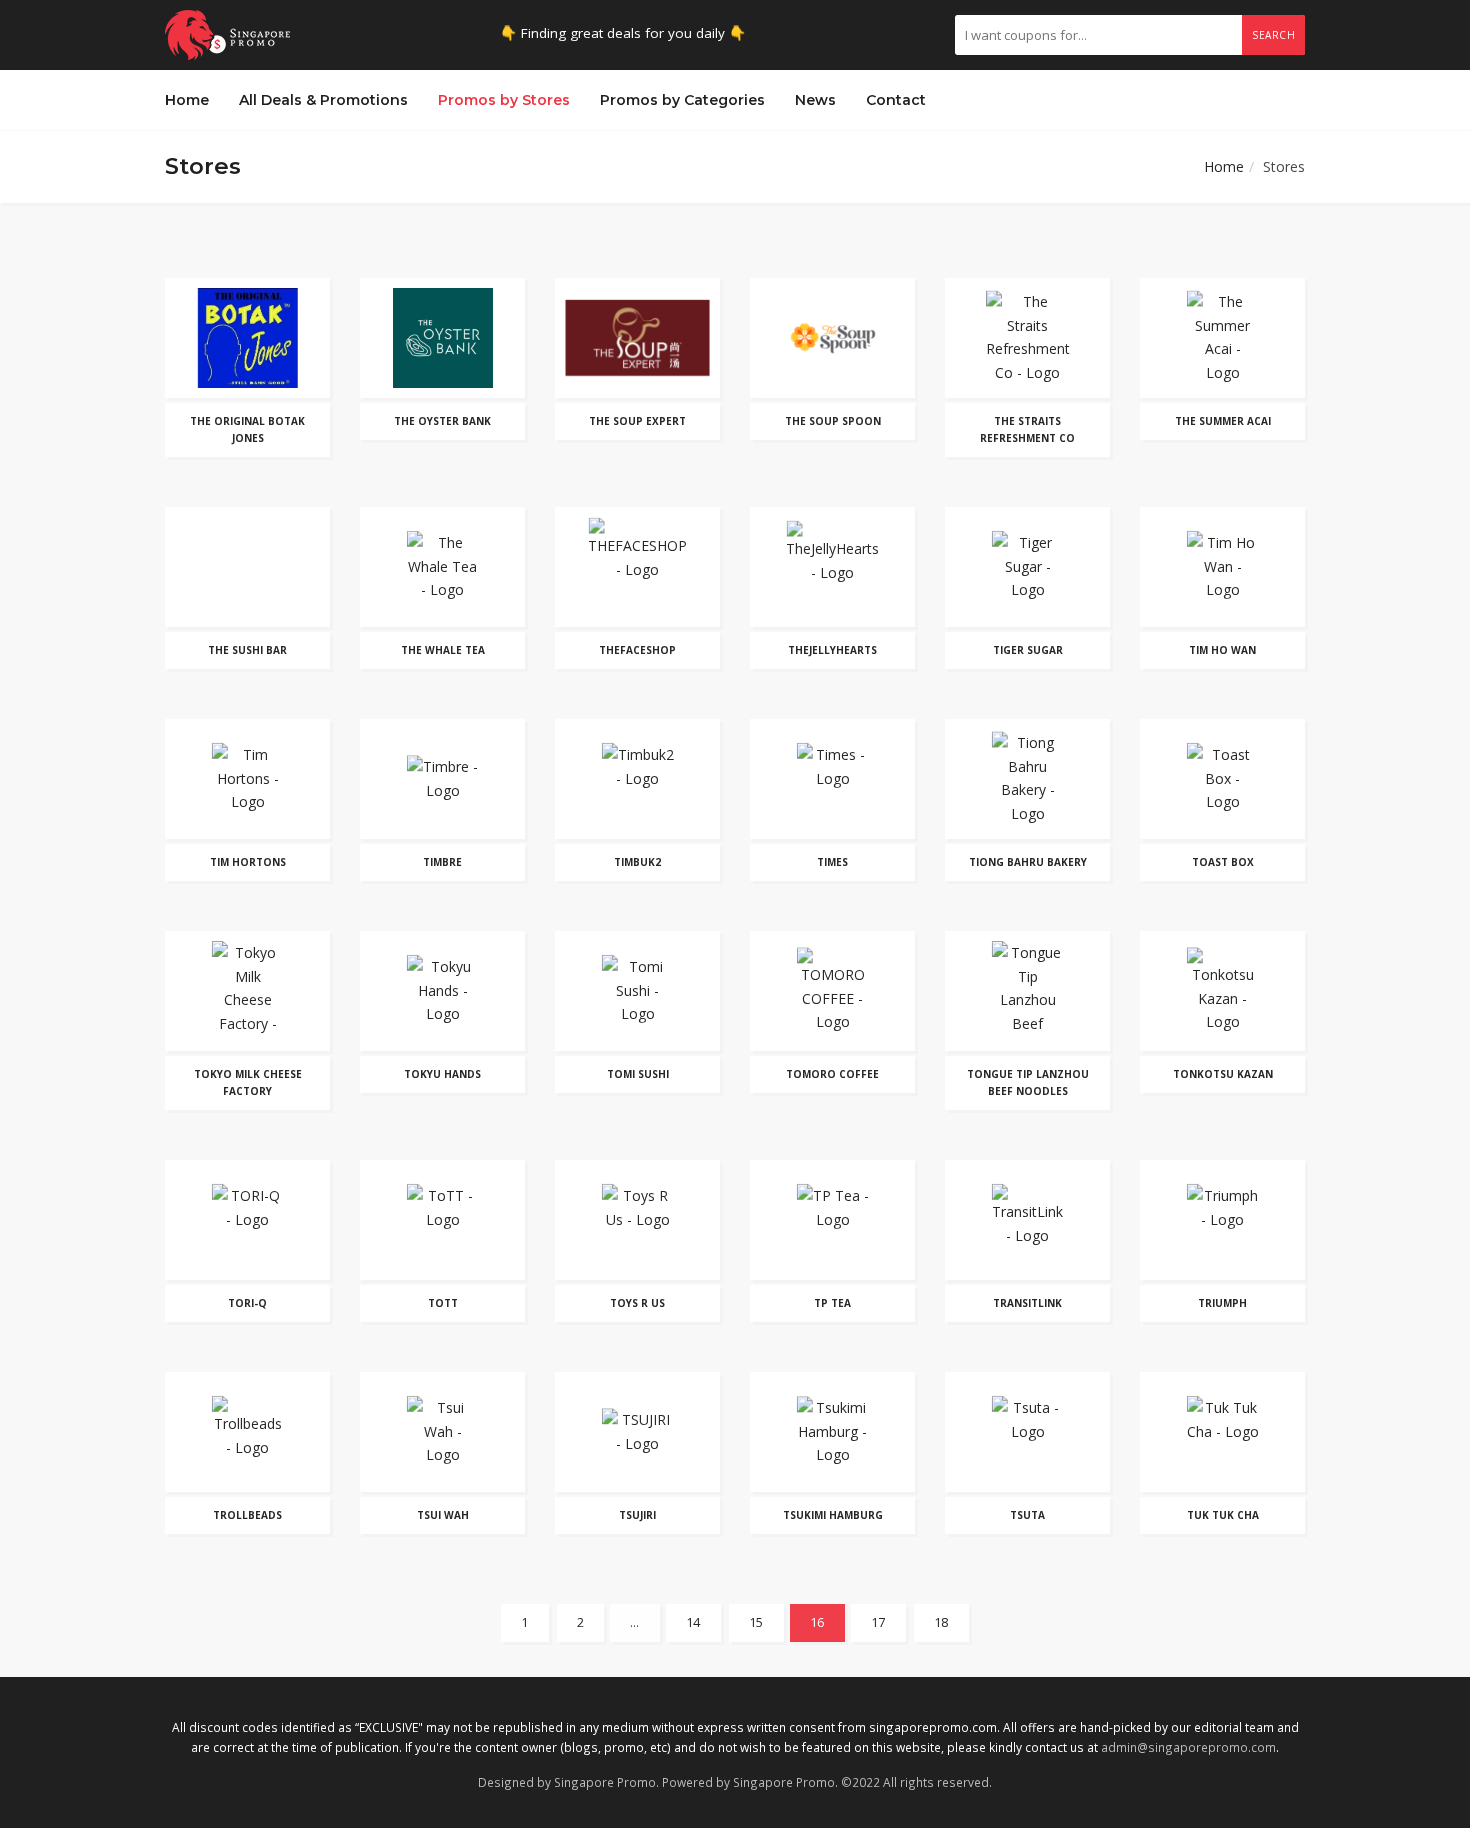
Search (1273, 35)
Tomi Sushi (638, 1074)
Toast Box (1223, 862)
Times (832, 862)
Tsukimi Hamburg (833, 1515)
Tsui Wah (443, 1515)
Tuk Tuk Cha (1223, 1515)
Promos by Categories (682, 100)
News (815, 100)
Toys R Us (637, 1303)
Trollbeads (247, 1515)
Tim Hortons (248, 862)
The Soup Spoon (833, 421)
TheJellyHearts (832, 650)
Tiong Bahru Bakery (1028, 862)
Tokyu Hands (442, 1074)
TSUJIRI (637, 1515)
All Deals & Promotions (323, 100)
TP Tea (832, 1303)
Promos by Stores (504, 100)
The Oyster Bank (442, 421)
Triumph (1222, 1303)
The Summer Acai (1223, 421)
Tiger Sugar (1028, 650)
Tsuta (1027, 1515)
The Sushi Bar (247, 650)
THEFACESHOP (637, 650)
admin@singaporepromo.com (1188, 1747)
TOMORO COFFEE (832, 1074)
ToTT (443, 1303)
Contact (896, 100)
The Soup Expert (637, 421)
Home (187, 100)
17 (878, 1622)
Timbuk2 (637, 862)
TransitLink (1027, 1303)
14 (693, 1622)
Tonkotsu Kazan (1223, 1074)
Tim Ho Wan (1222, 650)
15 (756, 1622)
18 (941, 1622)
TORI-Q (247, 1303)
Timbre (442, 862)
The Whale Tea (443, 650)
